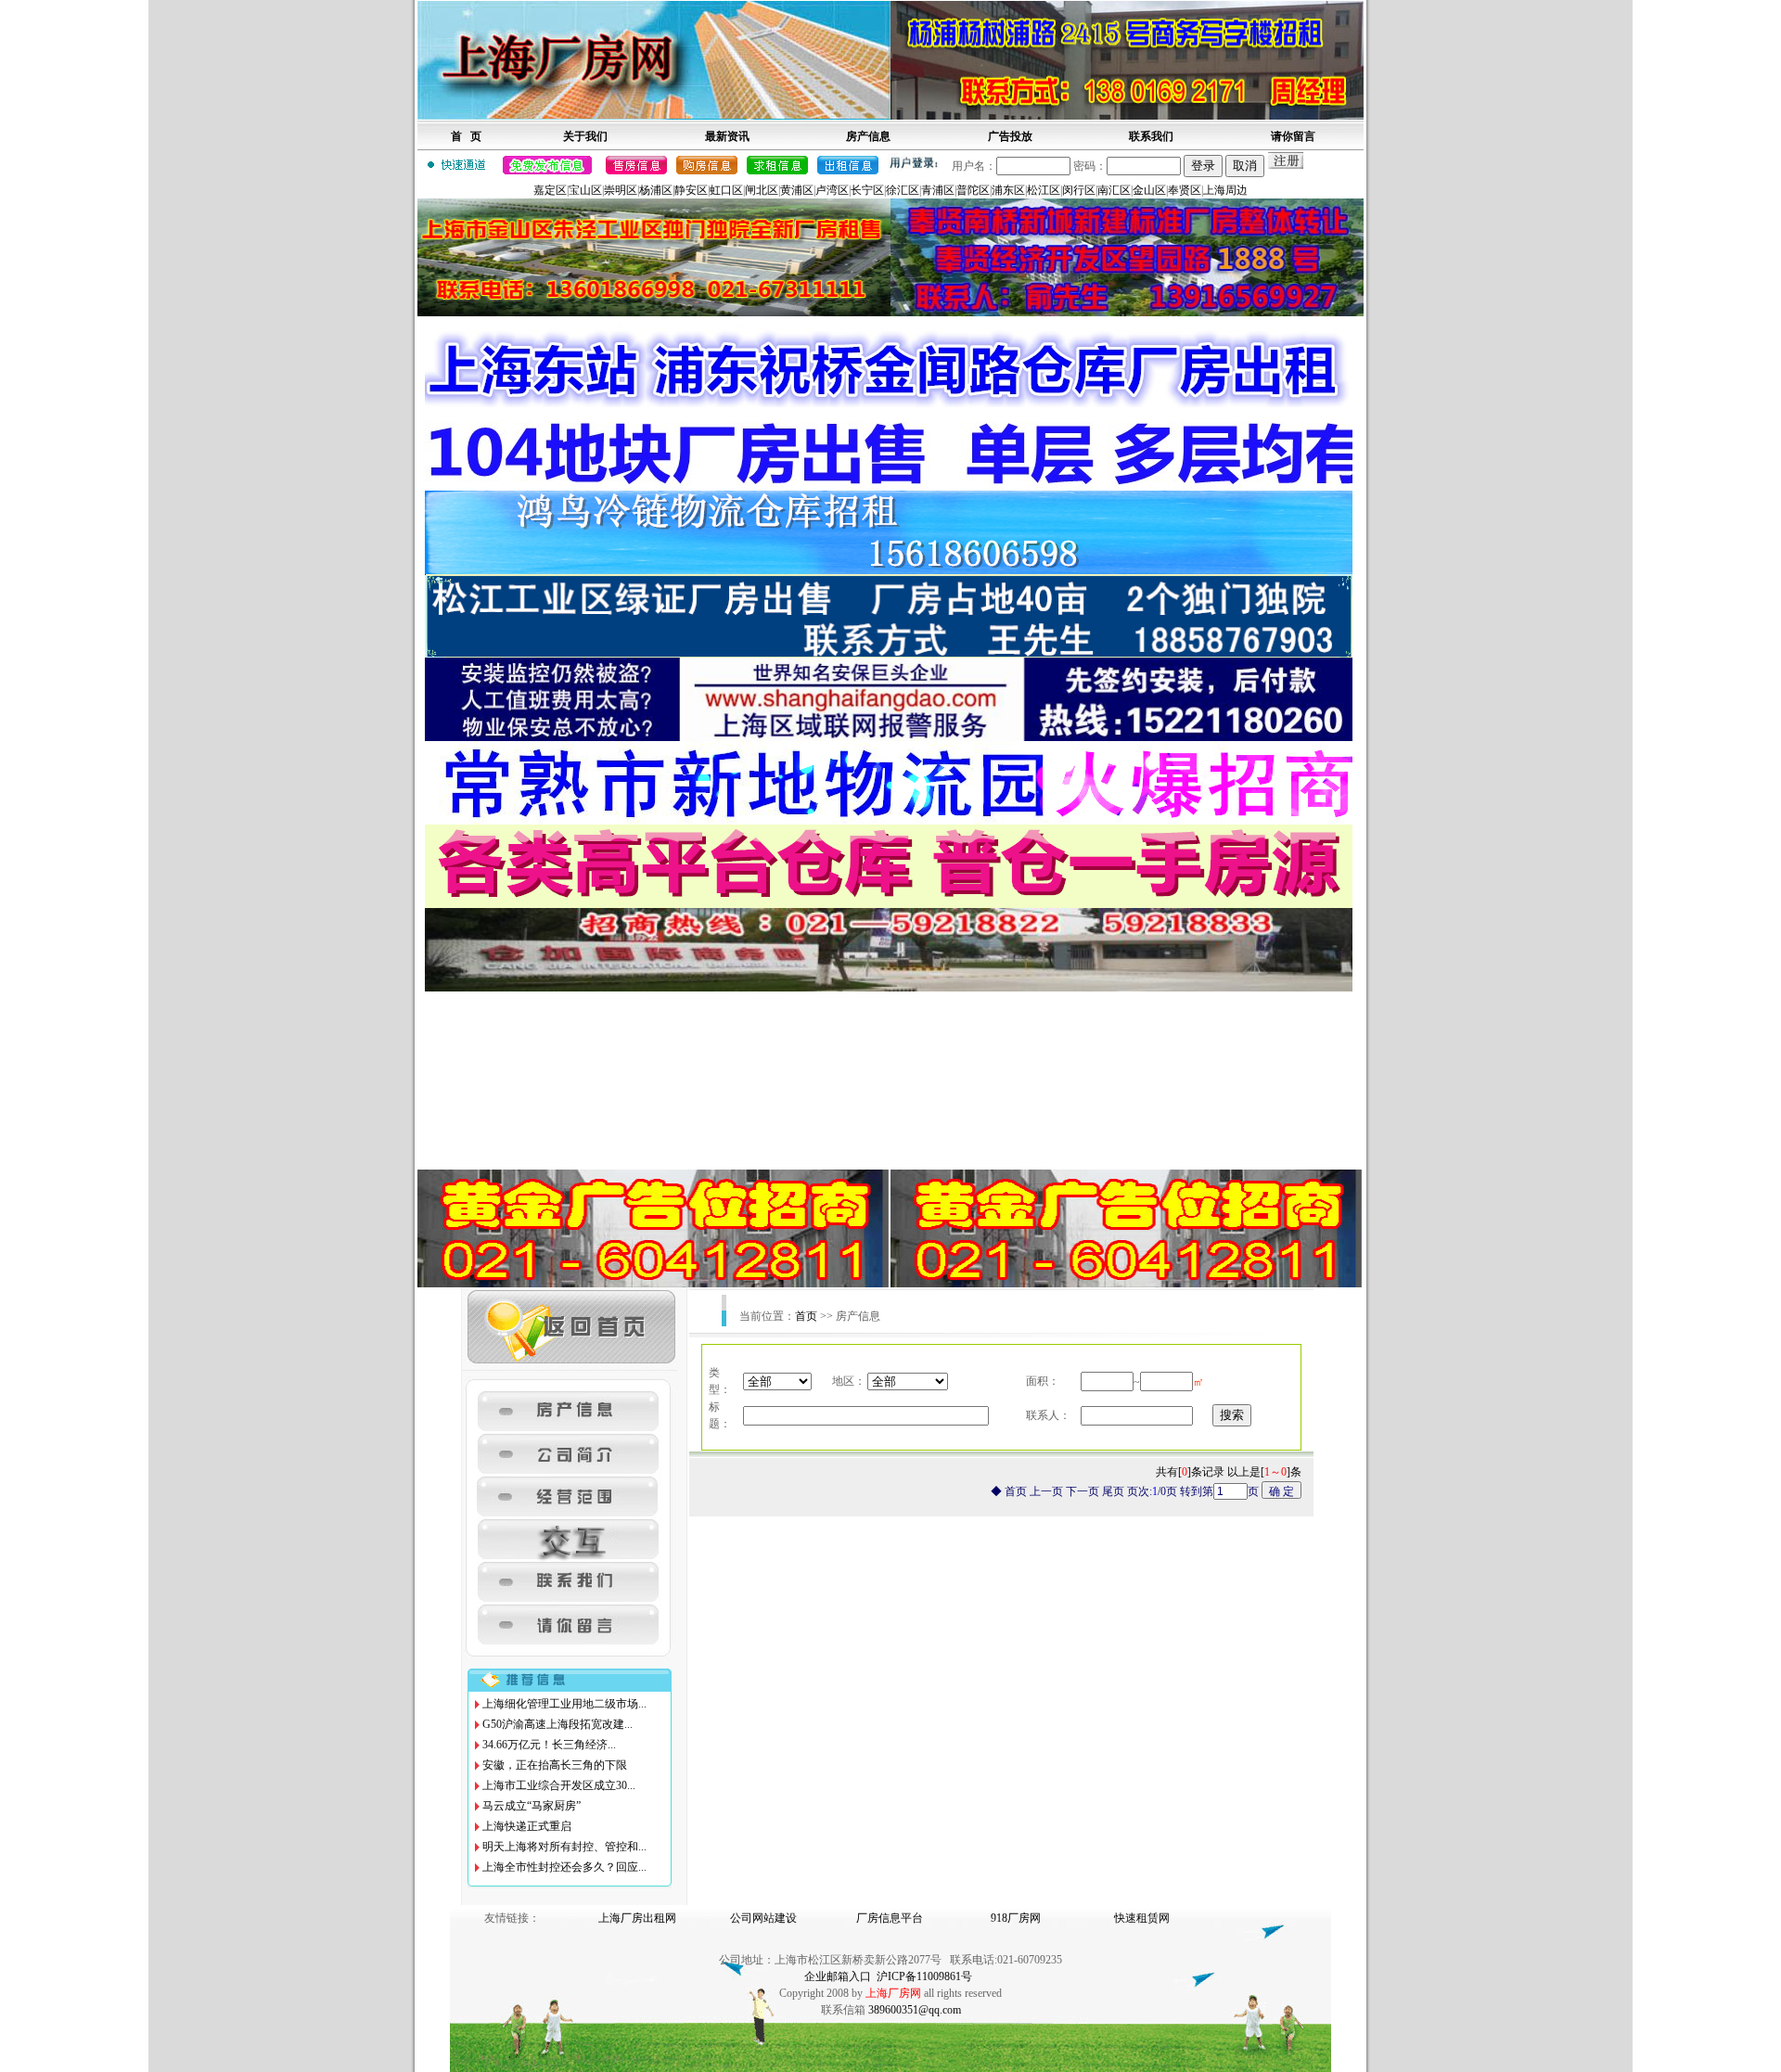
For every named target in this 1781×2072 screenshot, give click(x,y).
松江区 (1044, 190)
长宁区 (867, 190)
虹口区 (726, 190)
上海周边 (1225, 190)
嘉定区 (550, 190)
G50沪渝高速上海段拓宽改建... (557, 1724)
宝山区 (585, 190)
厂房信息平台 (890, 1918)
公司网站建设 (763, 1918)
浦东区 (1008, 190)
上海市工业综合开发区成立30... (559, 1785)
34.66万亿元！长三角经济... (549, 1745)
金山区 (1149, 190)
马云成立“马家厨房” (532, 1806)
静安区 (691, 190)
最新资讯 (727, 136)
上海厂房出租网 (637, 1918)
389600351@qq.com (915, 2010)
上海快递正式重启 (527, 1826)
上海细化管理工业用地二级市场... (564, 1704)
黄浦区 (797, 190)
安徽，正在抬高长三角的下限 (555, 1765)
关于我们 (585, 136)
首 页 (466, 136)
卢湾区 (832, 190)
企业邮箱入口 (838, 1976)
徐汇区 (903, 190)
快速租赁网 (1142, 1918)
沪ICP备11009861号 (924, 1976)
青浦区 (938, 190)
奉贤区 (1185, 190)
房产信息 (868, 136)
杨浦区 (656, 190)
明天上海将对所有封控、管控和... (564, 1847)
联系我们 (1151, 136)
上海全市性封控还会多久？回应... (564, 1867)
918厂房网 (1016, 1918)
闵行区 (1079, 190)
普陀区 (973, 190)
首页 (806, 1316)
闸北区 (762, 190)
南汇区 (1114, 190)
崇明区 (621, 190)
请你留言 (1293, 136)
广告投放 (1010, 136)
